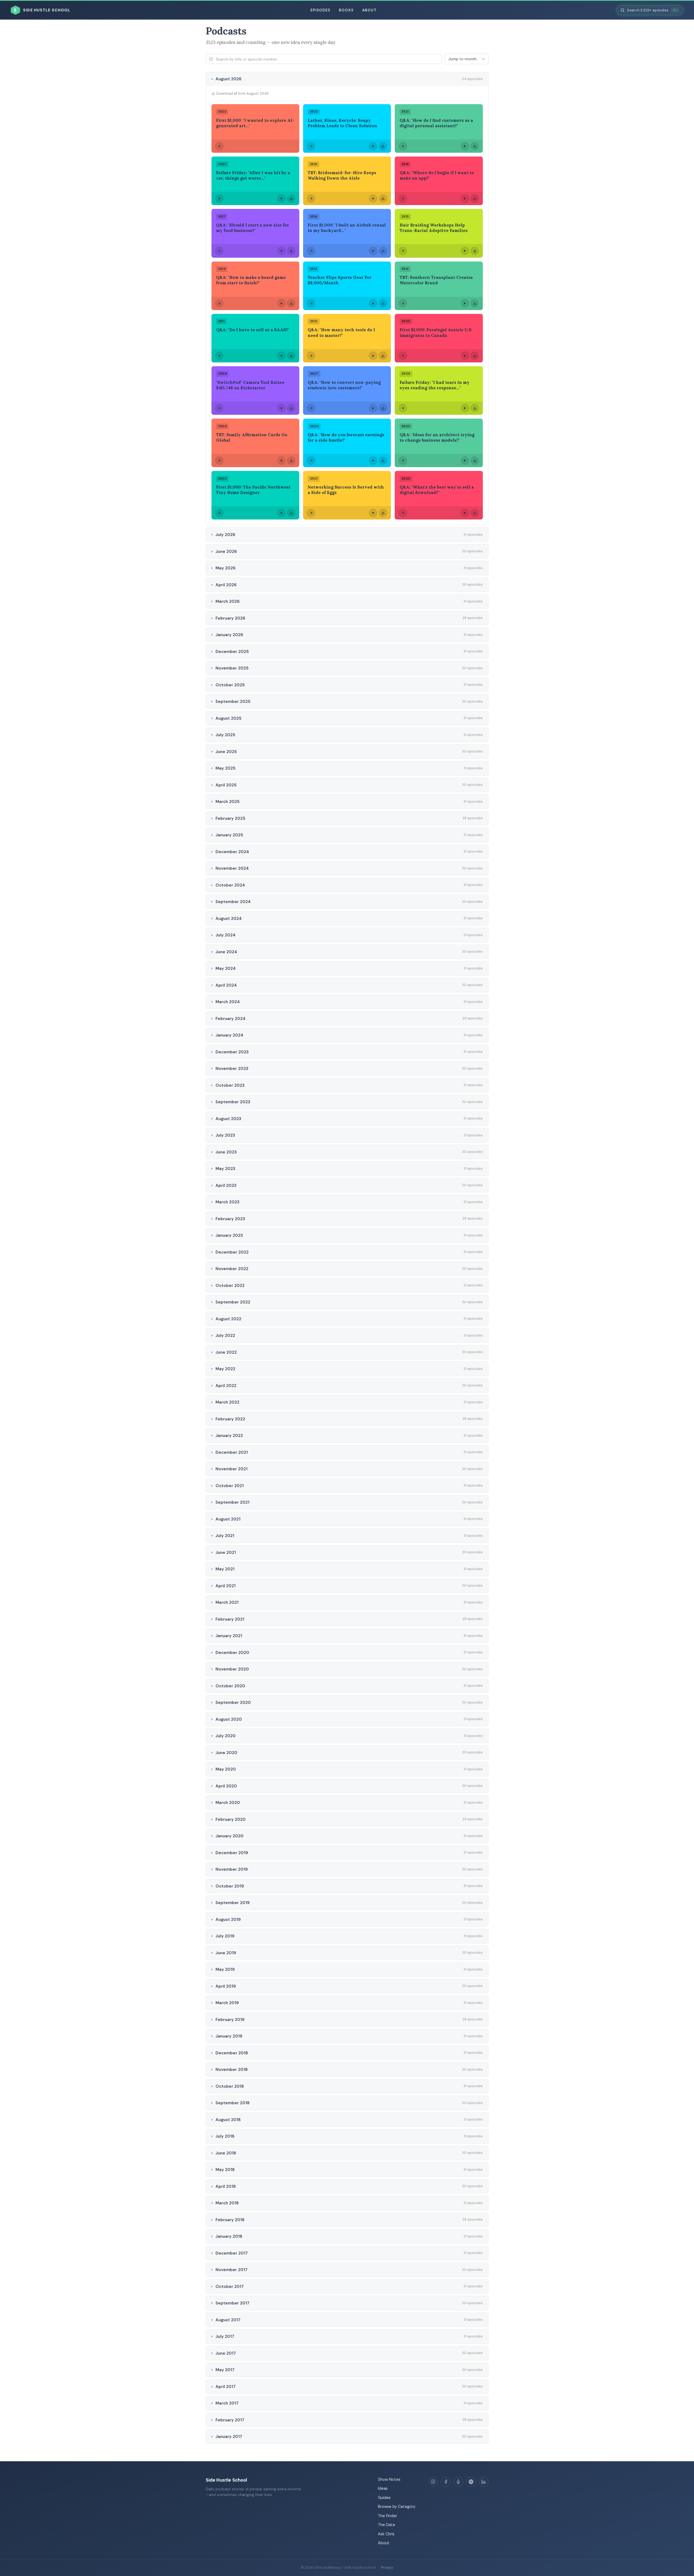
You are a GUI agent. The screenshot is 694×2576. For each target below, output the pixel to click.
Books (346, 10)
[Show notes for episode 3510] (311, 356)
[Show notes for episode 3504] (311, 461)
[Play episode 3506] (465, 408)
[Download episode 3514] (291, 303)
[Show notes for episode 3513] (311, 303)
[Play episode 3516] (373, 251)
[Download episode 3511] (291, 356)
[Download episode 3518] (475, 199)
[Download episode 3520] (291, 199)
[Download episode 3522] (383, 146)
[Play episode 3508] (281, 408)
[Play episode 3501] (373, 513)
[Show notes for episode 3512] (403, 303)
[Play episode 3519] (373, 199)
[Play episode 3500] (465, 513)
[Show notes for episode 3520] (219, 199)
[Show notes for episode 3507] (311, 408)
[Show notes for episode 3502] (219, 513)
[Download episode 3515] (475, 251)
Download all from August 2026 (242, 93)
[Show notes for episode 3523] (219, 146)
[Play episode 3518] (465, 199)
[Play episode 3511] (281, 356)
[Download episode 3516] (383, 251)
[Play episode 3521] (465, 146)
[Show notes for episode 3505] (219, 461)
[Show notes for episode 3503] (403, 461)
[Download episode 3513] (383, 303)
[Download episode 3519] (383, 199)
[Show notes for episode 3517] (219, 251)
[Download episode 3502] (291, 513)
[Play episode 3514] (281, 303)
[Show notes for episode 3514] (219, 303)
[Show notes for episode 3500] (403, 513)
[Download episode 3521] (475, 146)
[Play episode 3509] (465, 356)
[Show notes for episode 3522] (311, 146)
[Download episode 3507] (383, 408)
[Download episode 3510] (383, 356)
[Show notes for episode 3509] (403, 356)
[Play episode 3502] (281, 513)
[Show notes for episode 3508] (219, 408)
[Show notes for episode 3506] (403, 408)
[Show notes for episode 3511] (219, 356)
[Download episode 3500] (475, 513)
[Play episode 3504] (373, 461)
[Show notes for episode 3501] (311, 513)
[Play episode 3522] (373, 146)
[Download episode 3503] (475, 461)
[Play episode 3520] (281, 199)
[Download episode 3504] (383, 461)
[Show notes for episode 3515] (403, 251)
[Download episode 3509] (475, 356)
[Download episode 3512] (475, 303)
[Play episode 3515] (465, 251)
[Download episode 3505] (291, 461)
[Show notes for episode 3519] (311, 199)
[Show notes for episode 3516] (311, 251)
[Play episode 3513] (373, 303)
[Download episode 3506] (475, 408)
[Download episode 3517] (291, 251)
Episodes (320, 10)
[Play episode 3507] (373, 408)
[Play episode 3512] (465, 303)
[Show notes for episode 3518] (403, 199)
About (369, 10)
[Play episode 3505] (281, 461)
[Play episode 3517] (281, 251)
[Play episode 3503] (465, 461)
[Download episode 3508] (291, 408)
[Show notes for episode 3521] (403, 146)
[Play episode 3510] (373, 356)
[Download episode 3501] (383, 513)
